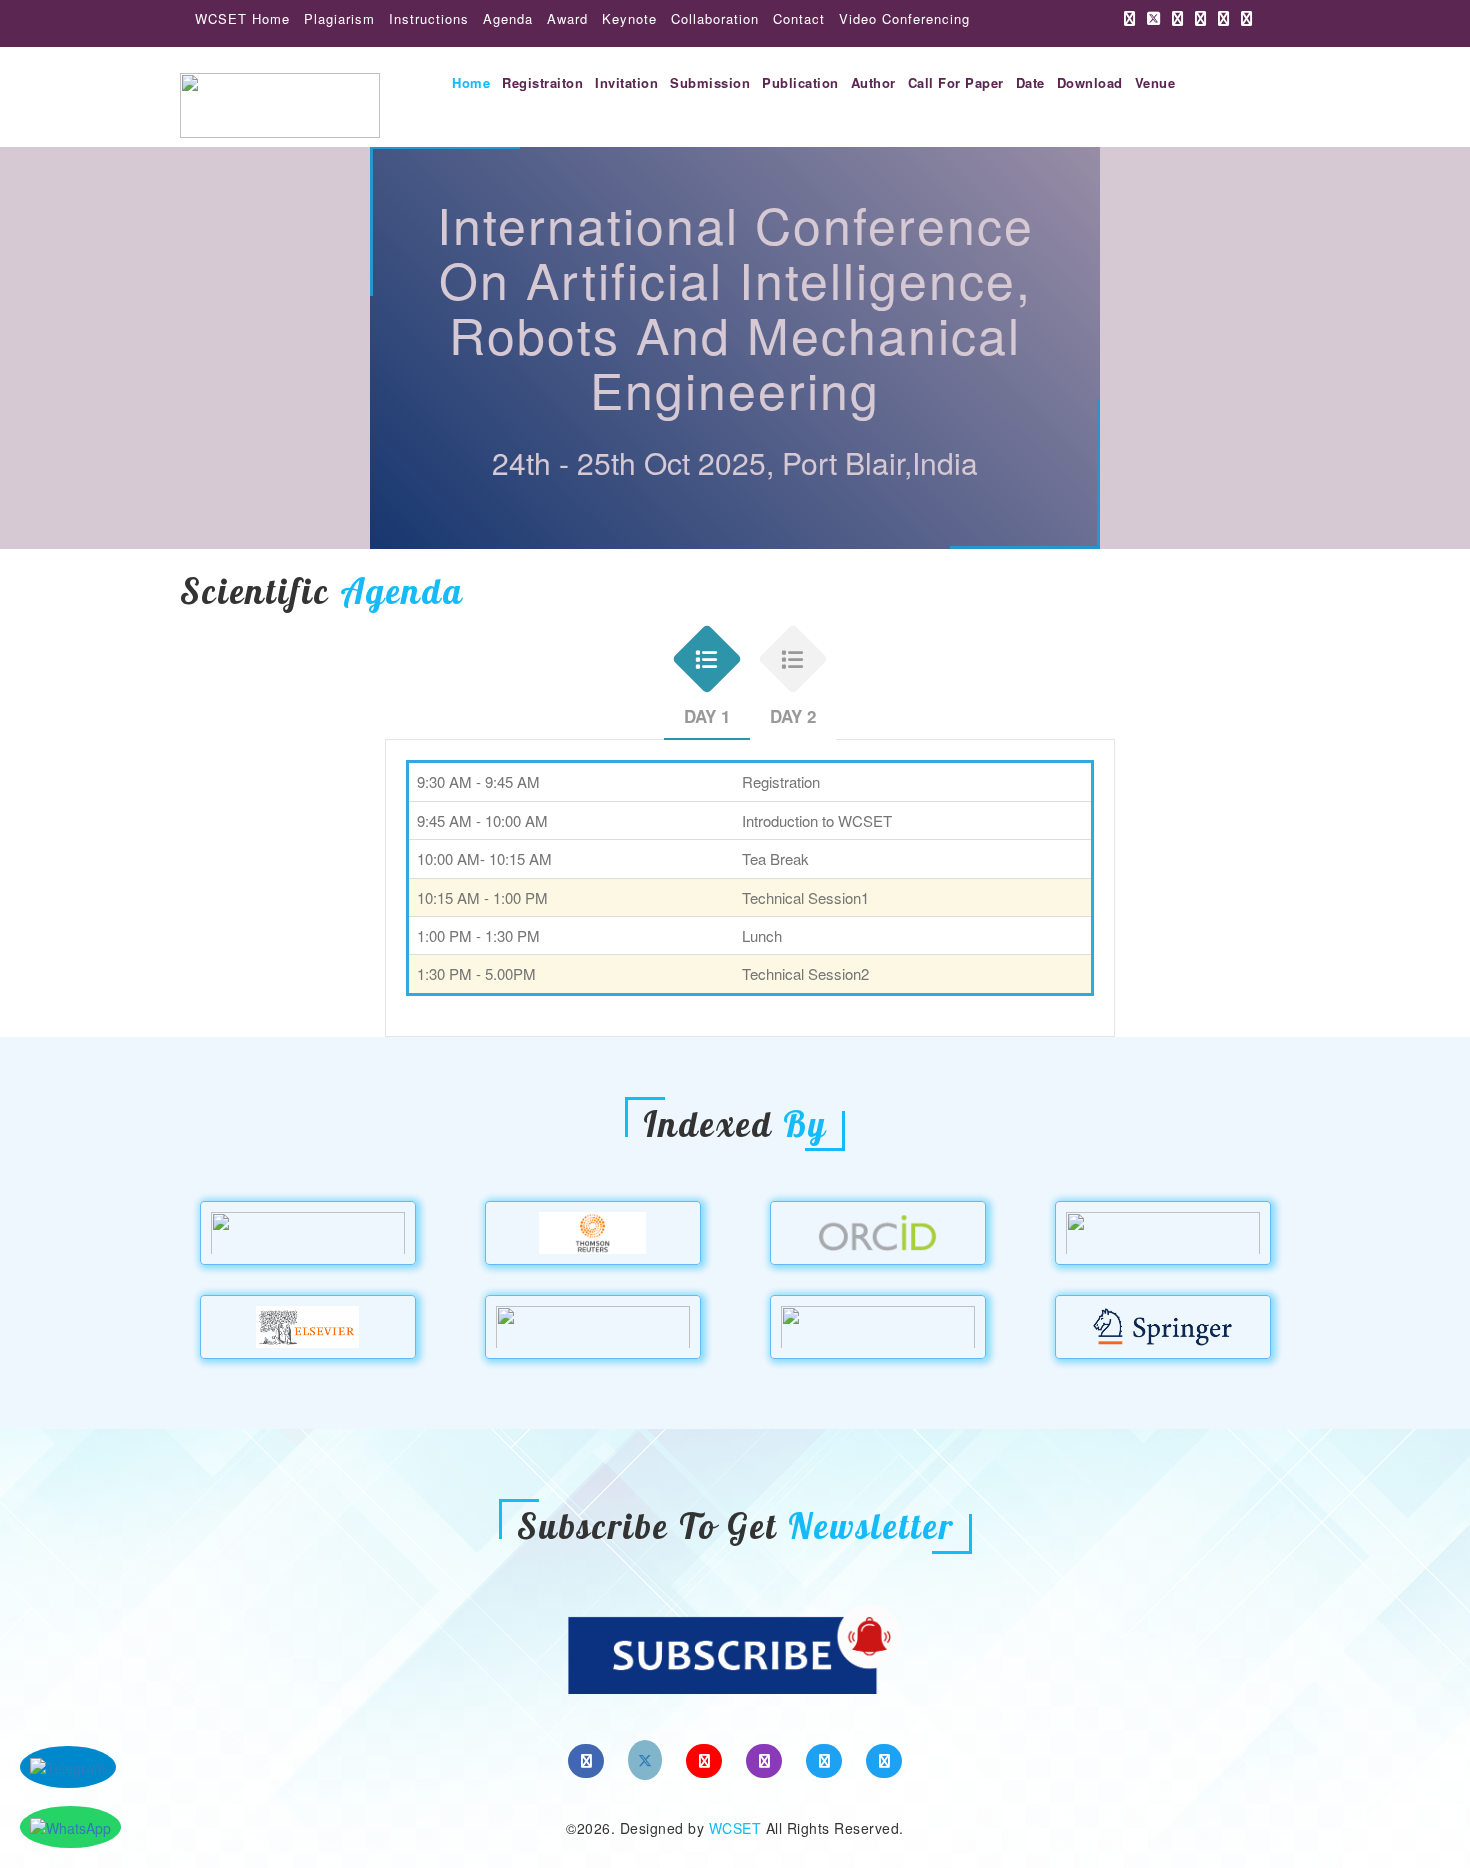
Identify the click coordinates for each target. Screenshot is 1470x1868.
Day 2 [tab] (793, 716)
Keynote (629, 18)
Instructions (429, 18)
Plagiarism (339, 18)
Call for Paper (956, 82)
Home (471, 82)
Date (1030, 82)
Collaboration (715, 18)
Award (567, 18)
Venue (1155, 82)
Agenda (508, 18)
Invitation (626, 82)
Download (1090, 82)
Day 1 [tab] (707, 716)
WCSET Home (242, 18)
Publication (800, 82)
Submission (710, 82)
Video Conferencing (904, 18)
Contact (799, 18)
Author (873, 82)
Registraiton (542, 82)
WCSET (735, 1828)
